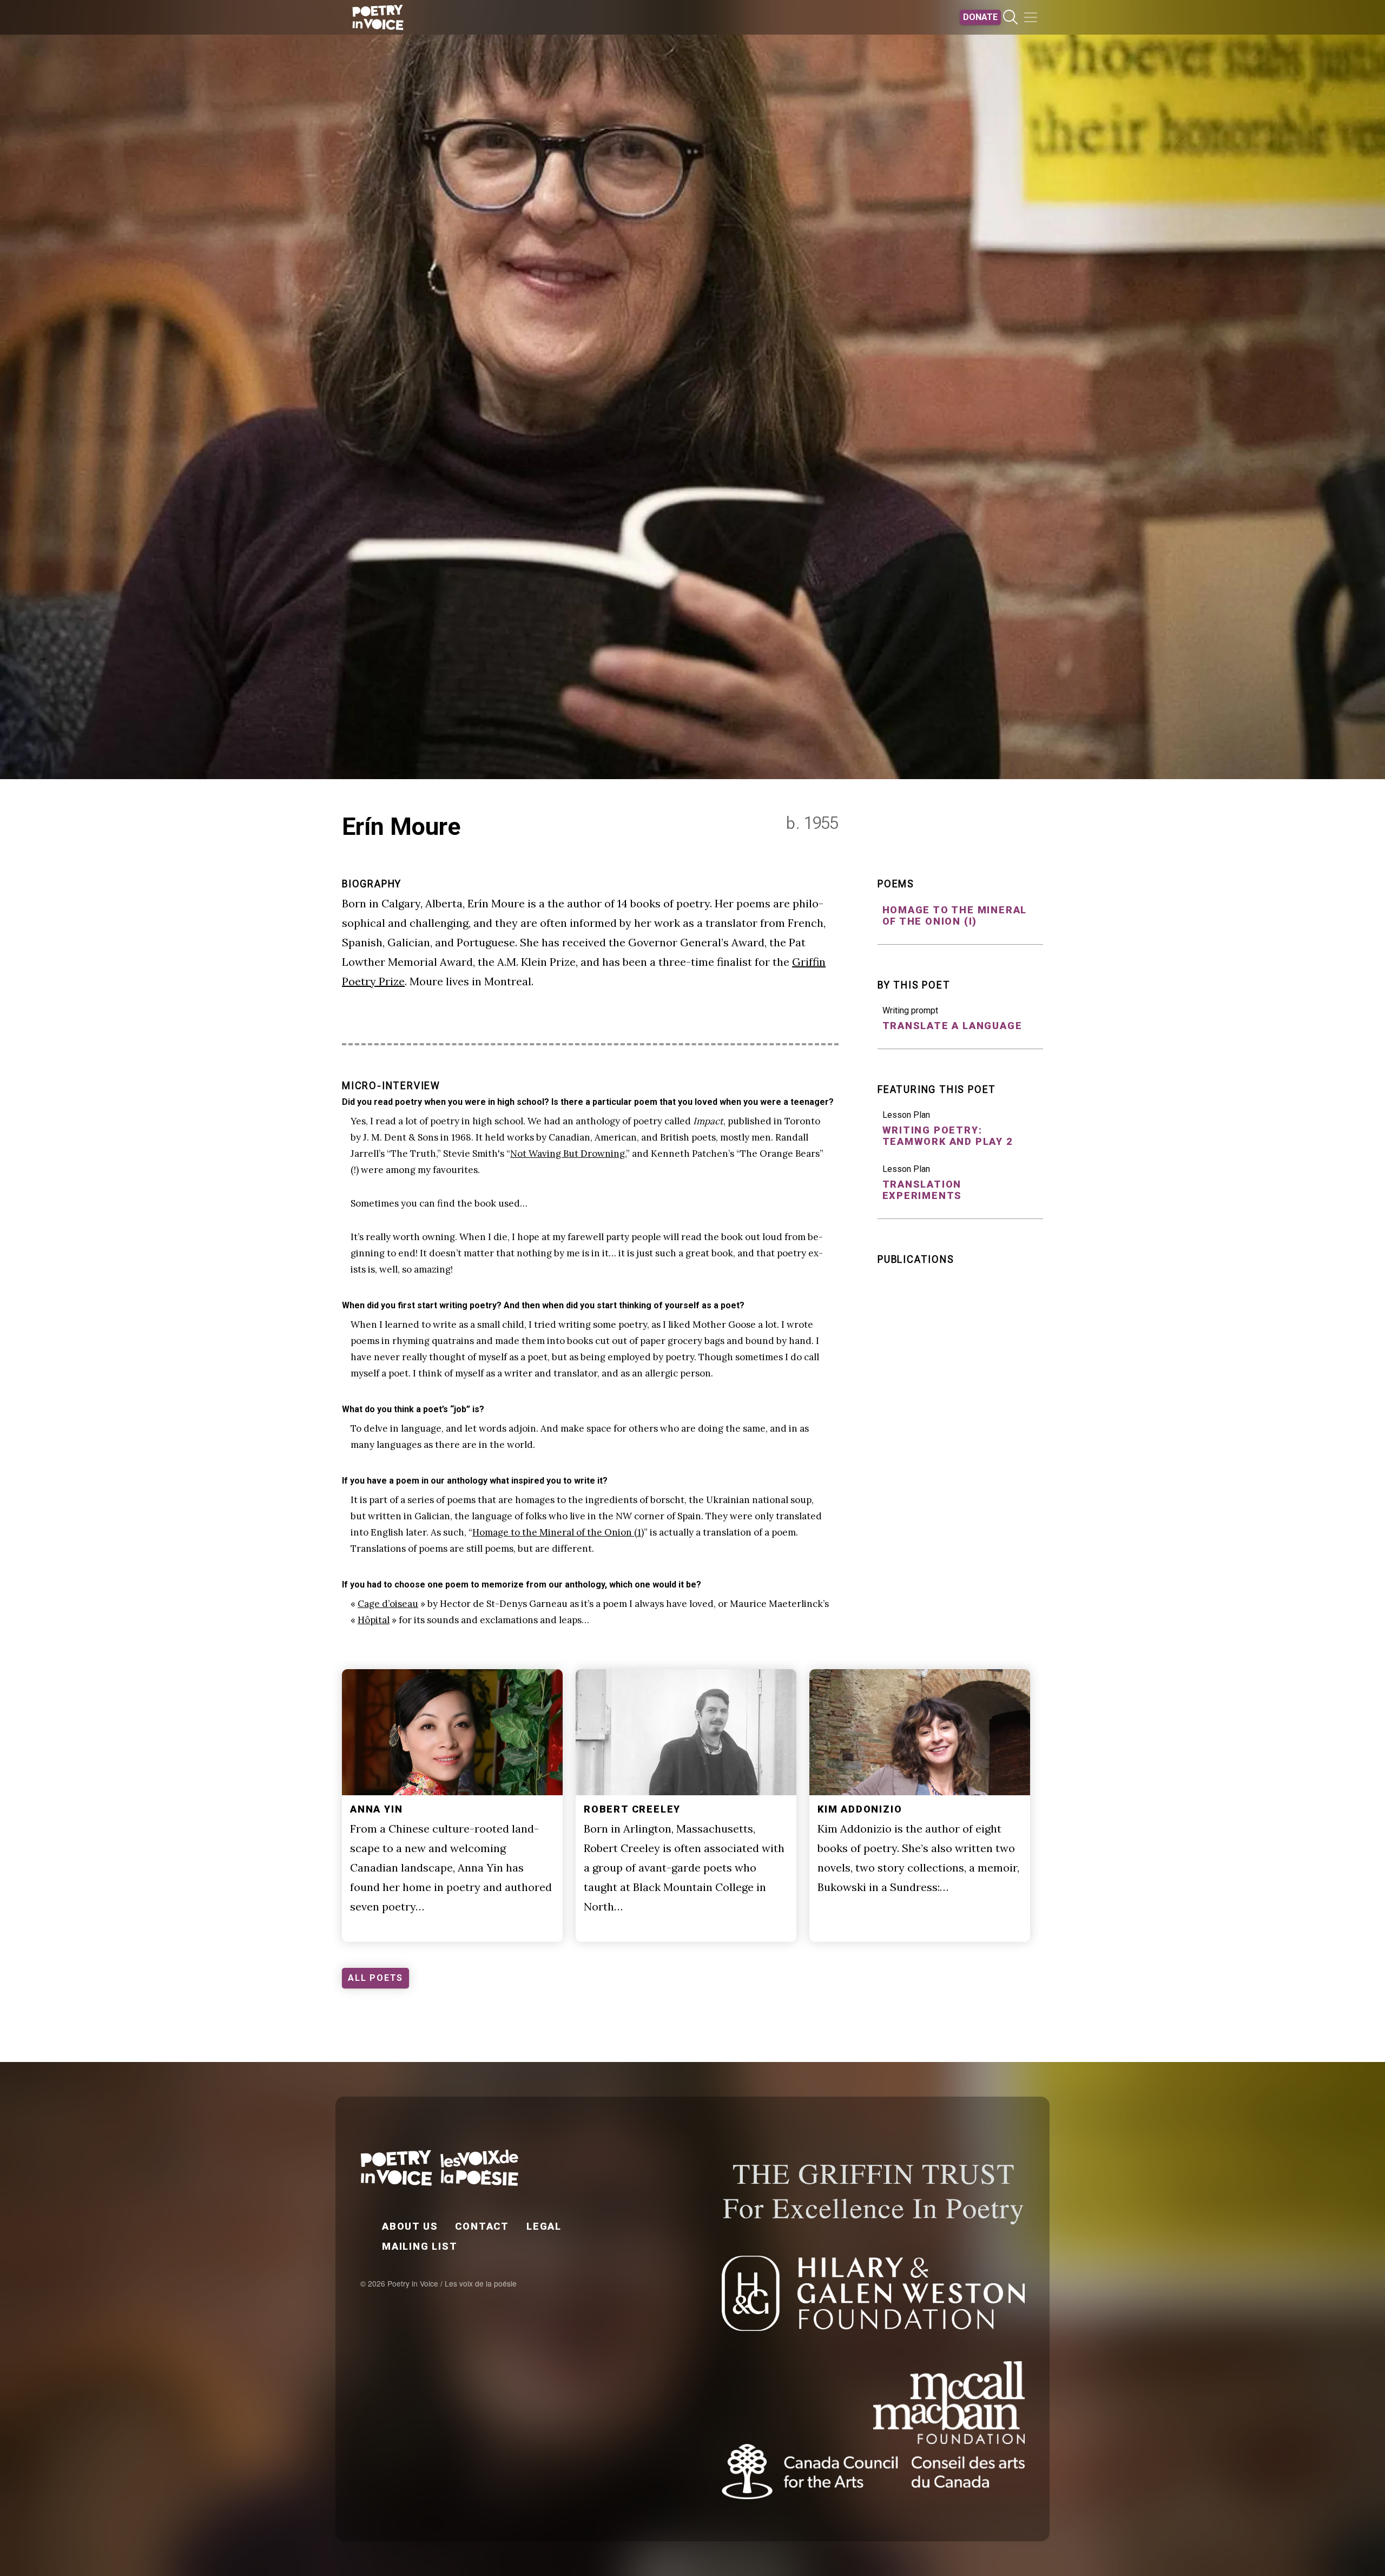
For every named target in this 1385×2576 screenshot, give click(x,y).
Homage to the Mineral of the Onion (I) (955, 915)
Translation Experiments (922, 1190)
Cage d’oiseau (388, 1604)
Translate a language (952, 1026)
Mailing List (420, 2246)
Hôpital (374, 1620)
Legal (544, 2226)
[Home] (378, 17)
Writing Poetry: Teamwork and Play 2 (948, 1136)
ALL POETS (375, 1978)
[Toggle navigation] (1031, 17)
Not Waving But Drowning (568, 1154)
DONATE (980, 17)
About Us (410, 2226)
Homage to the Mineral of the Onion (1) (558, 1532)
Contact (482, 2226)
